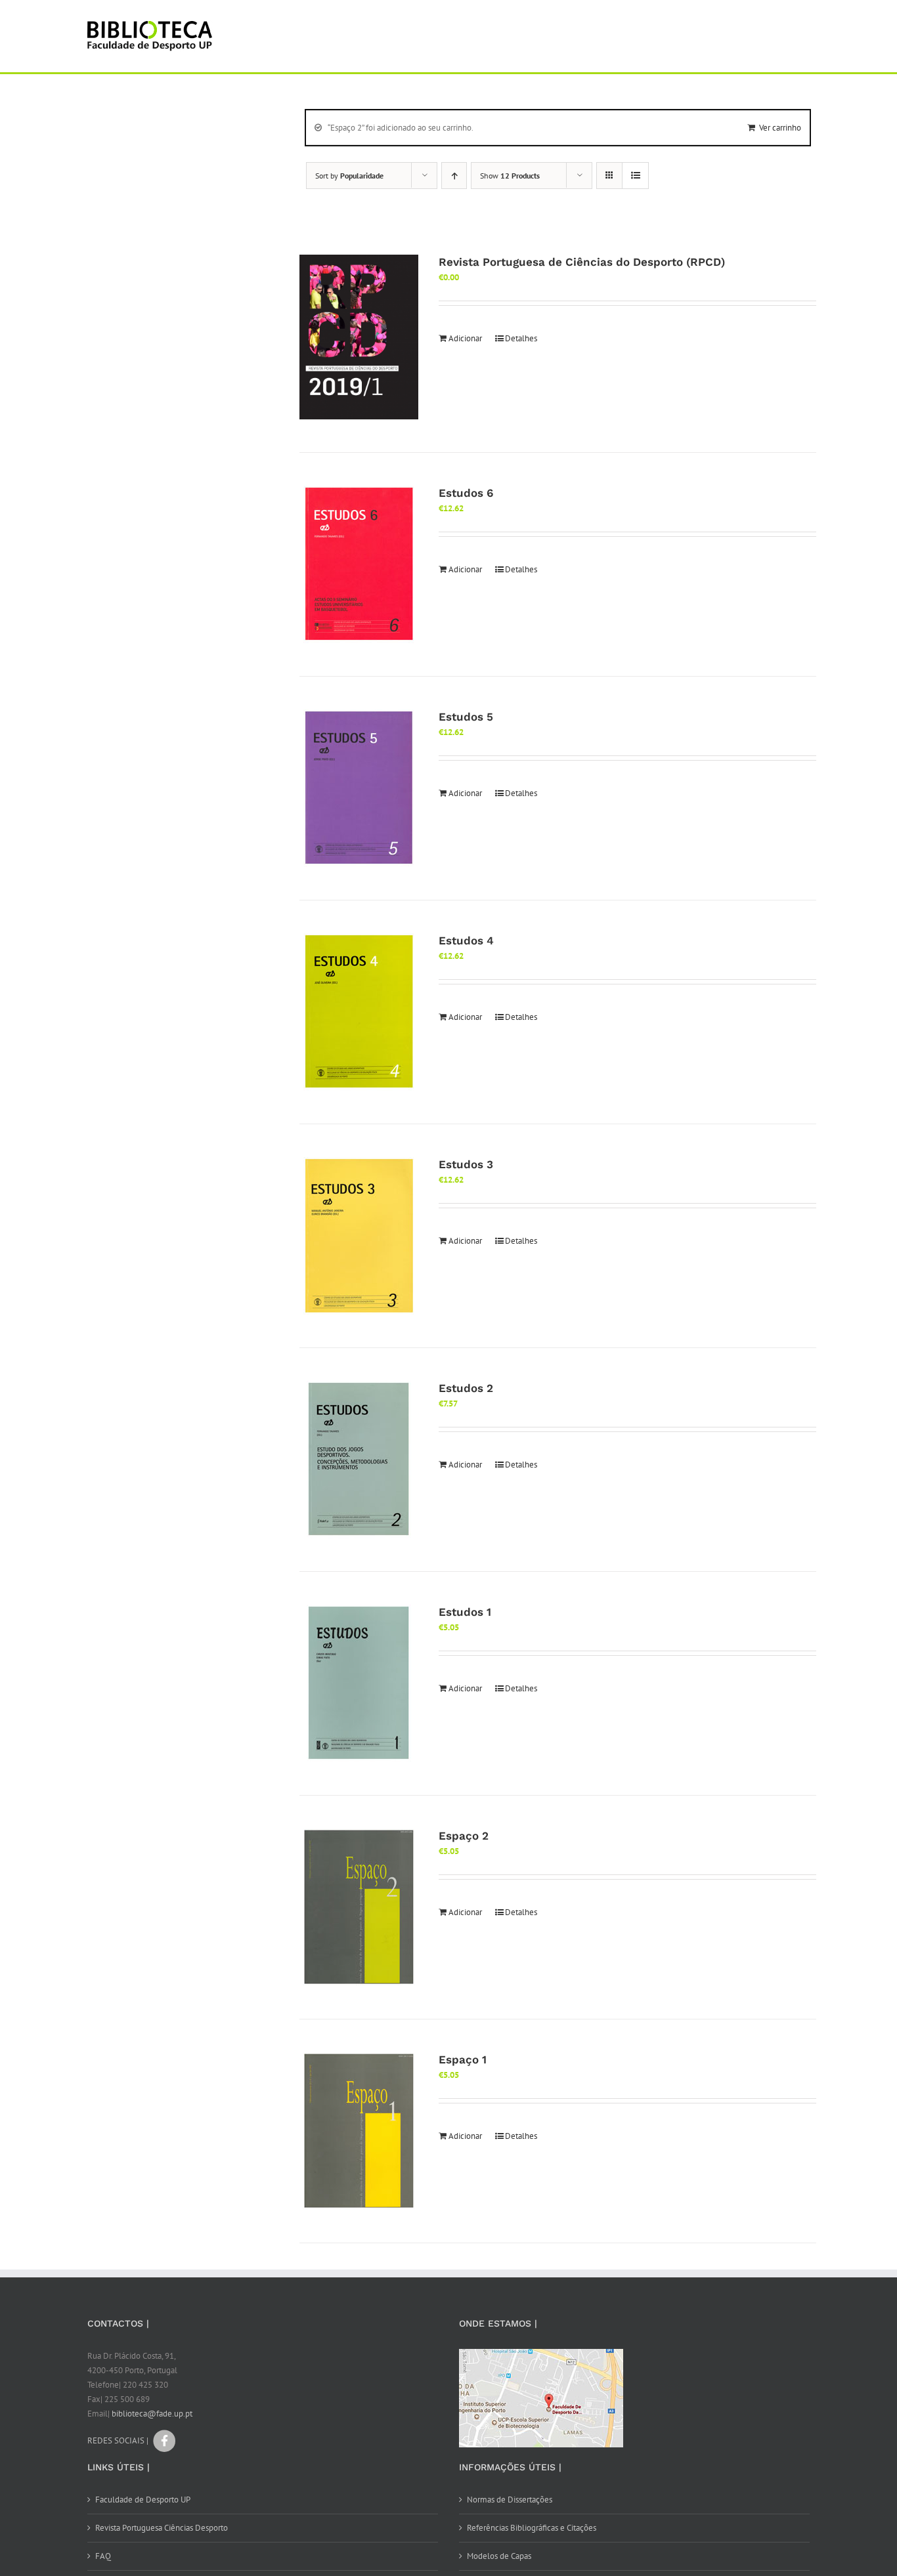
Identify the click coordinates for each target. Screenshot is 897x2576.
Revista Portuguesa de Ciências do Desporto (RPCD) (582, 262)
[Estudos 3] (359, 1236)
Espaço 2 (464, 1836)
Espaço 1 (463, 2059)
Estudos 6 (466, 493)
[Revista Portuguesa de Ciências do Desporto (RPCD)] (359, 337)
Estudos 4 (466, 940)
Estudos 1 (465, 1612)
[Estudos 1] (359, 1683)
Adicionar (465, 338)
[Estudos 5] (359, 788)
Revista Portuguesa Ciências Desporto (162, 2528)
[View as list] (635, 176)
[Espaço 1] (359, 2131)
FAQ (103, 2556)
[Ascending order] (454, 176)
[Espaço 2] (359, 1907)
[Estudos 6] (359, 564)
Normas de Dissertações (510, 2500)
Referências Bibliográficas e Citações (532, 2528)
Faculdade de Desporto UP (143, 2500)
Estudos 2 (466, 1388)
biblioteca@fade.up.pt (152, 2414)
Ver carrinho (780, 128)
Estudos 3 (466, 1164)
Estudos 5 (466, 717)
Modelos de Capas (499, 2556)
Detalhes (521, 338)
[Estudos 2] (359, 1460)
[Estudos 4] (359, 1012)
